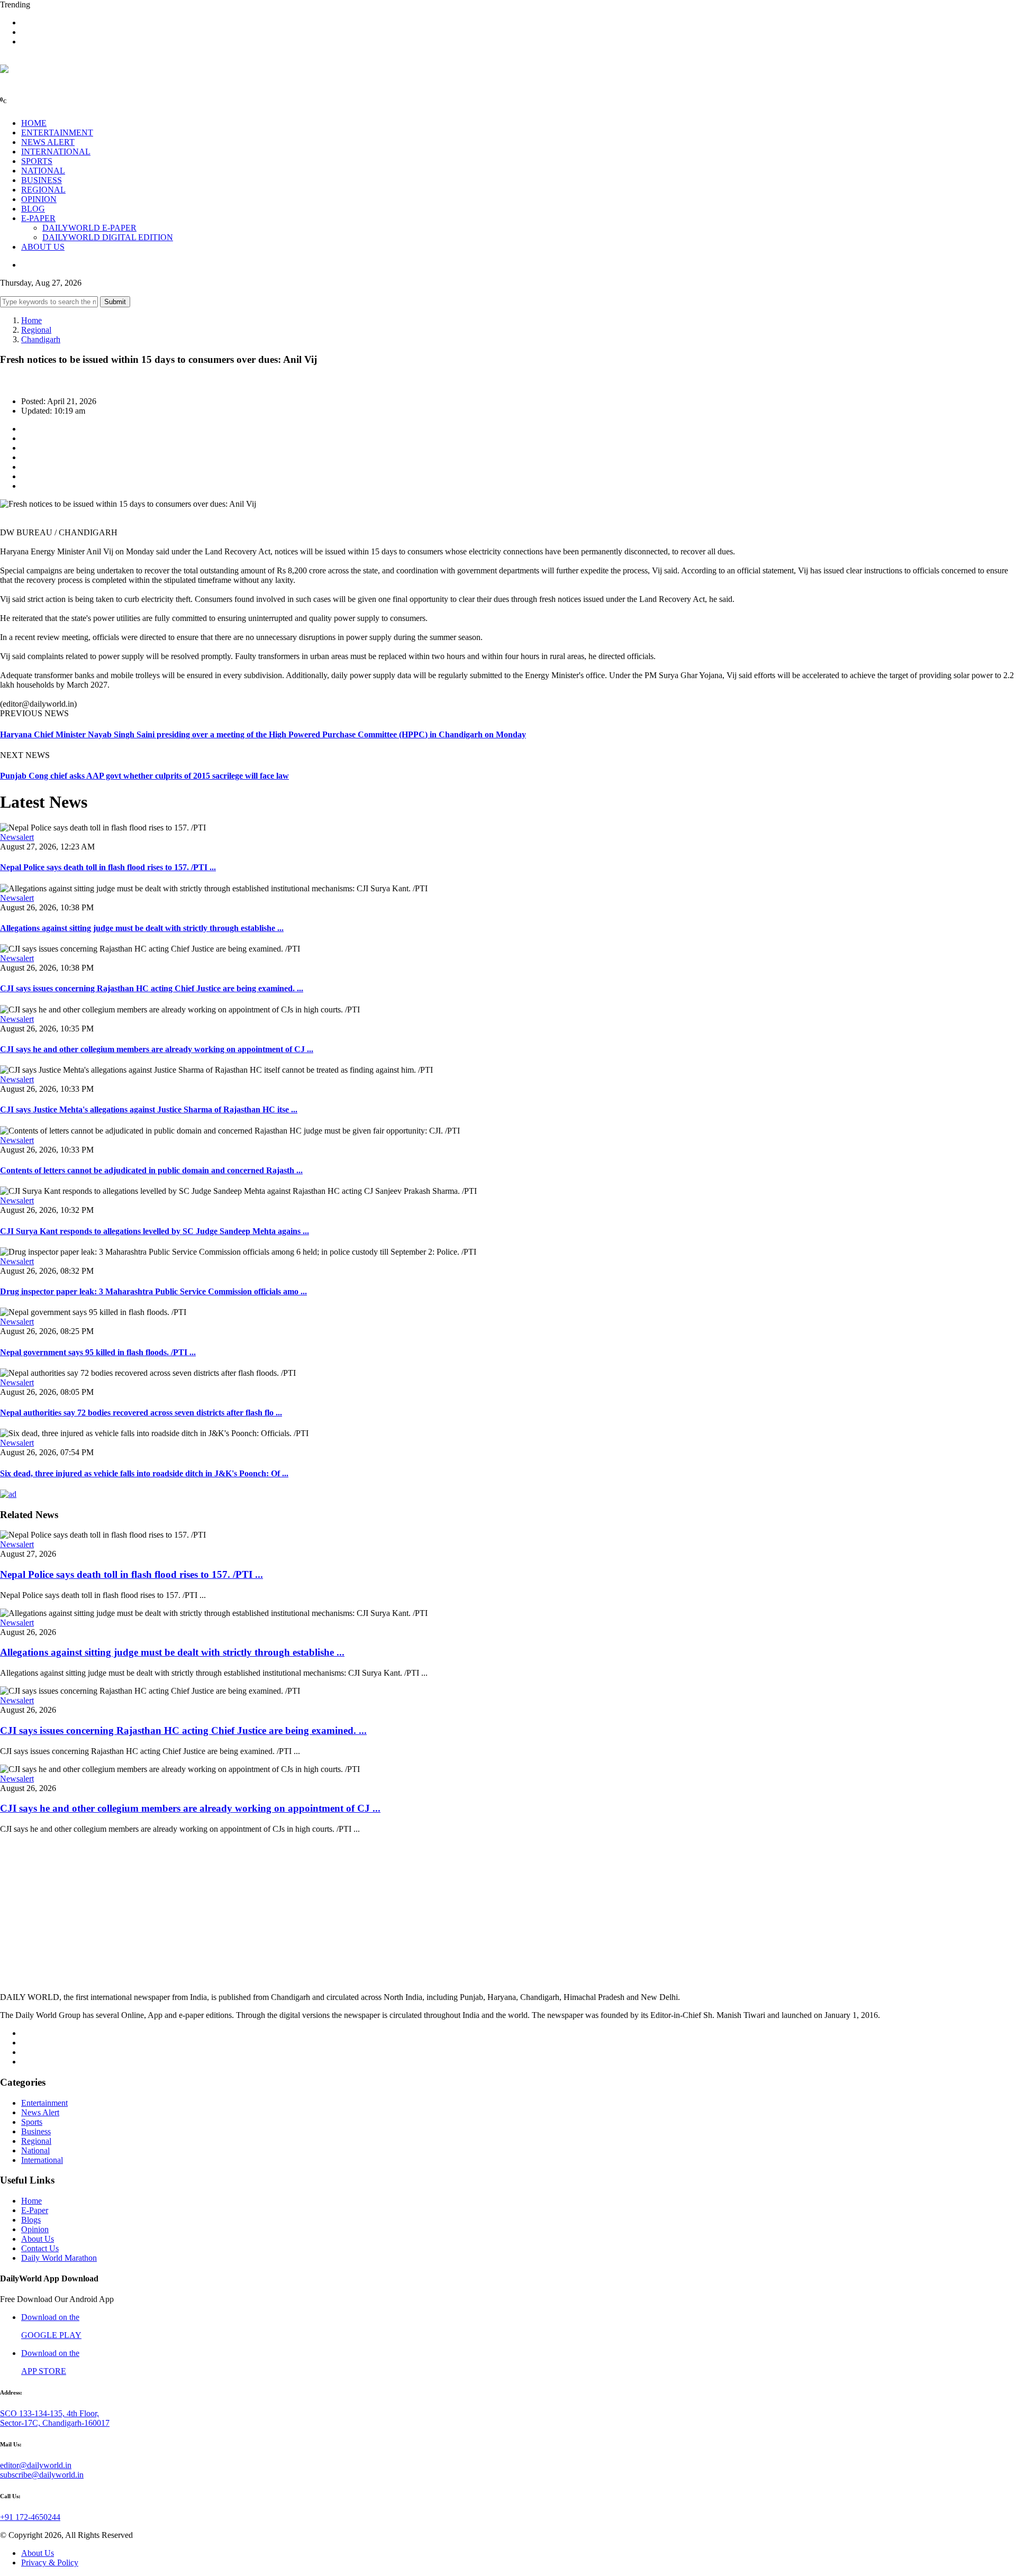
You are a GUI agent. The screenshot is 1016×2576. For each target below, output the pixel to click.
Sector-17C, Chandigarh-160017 (55, 2423)
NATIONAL (43, 171)
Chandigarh (41, 339)
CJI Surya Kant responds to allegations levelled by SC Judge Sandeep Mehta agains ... (155, 1231)
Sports (32, 2122)
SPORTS (37, 161)
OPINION (39, 199)
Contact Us (40, 2248)
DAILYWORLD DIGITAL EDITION (108, 237)
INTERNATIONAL (56, 152)
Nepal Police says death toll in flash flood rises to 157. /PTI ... (108, 867)
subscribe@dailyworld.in (42, 2475)
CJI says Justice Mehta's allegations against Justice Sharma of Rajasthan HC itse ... (149, 1109)
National (35, 2150)
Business (36, 2131)
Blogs (31, 2220)
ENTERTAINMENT (57, 133)
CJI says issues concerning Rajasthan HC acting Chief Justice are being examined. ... (152, 988)
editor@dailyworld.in (36, 2465)
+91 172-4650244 (30, 2517)
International (42, 2160)
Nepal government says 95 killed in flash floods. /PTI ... (98, 1352)
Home (31, 320)
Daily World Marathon (59, 2258)
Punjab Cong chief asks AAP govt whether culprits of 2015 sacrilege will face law (144, 776)
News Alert (40, 2112)
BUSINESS (42, 180)
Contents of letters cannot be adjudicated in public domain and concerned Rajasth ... (151, 1170)
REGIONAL (43, 190)
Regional (36, 330)
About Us (38, 2239)
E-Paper (35, 2210)
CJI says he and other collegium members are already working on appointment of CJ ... (157, 1049)
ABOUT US (43, 247)
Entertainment (44, 2103)
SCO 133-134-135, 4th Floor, (49, 2413)
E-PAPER (38, 218)
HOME (34, 123)
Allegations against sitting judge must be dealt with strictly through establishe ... (142, 928)
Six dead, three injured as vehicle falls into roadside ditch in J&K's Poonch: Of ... (144, 1473)
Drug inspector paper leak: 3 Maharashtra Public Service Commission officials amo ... (153, 1291)
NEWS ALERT (48, 142)
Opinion (35, 2229)
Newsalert (17, 837)
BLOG (33, 209)
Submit (115, 302)
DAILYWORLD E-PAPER (89, 228)
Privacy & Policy (50, 2563)
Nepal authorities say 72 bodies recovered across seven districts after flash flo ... (141, 1413)
